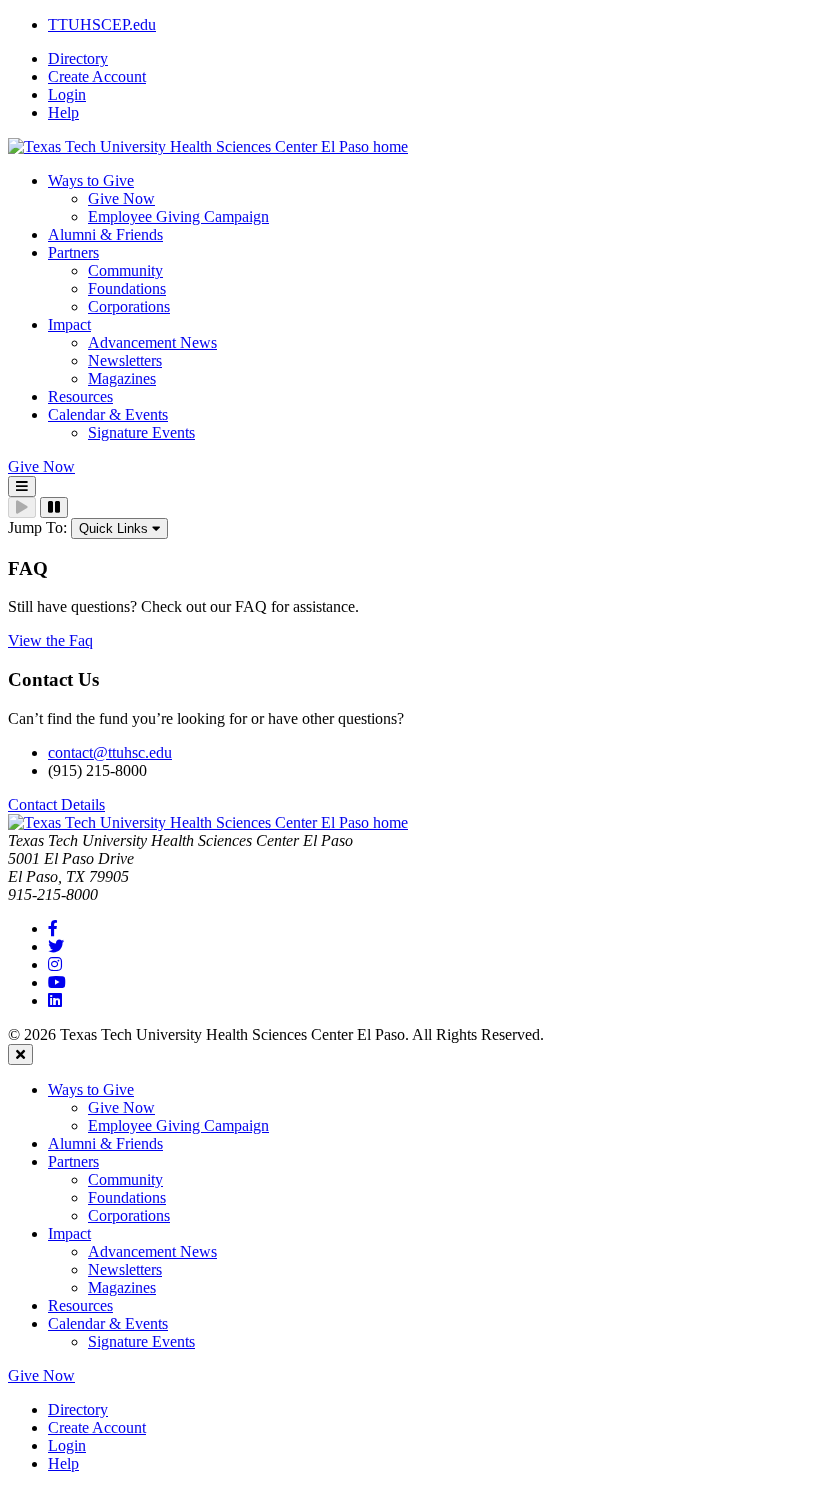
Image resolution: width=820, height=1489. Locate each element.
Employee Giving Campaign (178, 216)
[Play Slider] (22, 507)
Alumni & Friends (105, 1143)
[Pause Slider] (54, 507)
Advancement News (152, 342)
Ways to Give (91, 1089)
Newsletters (125, 360)
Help (63, 112)
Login (67, 94)
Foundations (127, 288)
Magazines (122, 378)
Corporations (129, 306)
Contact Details (56, 804)
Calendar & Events (108, 1323)
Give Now (121, 198)
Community (125, 270)
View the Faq (50, 640)
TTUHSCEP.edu (102, 24)
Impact (69, 1233)
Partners (73, 1161)
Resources (80, 1305)
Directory (78, 58)
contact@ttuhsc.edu (110, 752)
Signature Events (141, 432)
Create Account (97, 76)
